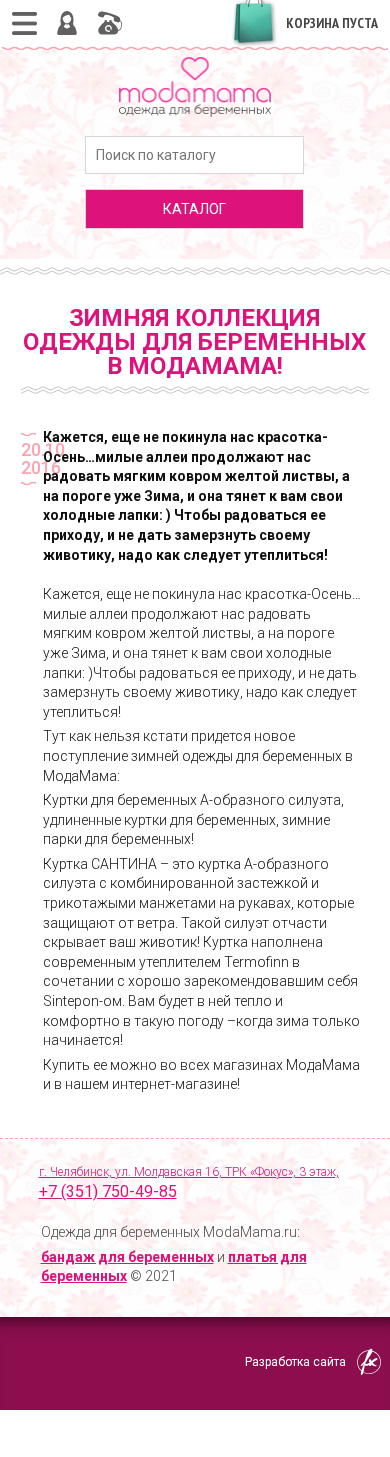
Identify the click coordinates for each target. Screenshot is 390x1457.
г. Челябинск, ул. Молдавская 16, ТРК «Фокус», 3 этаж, (189, 1183)
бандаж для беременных (127, 1257)
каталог (194, 209)
